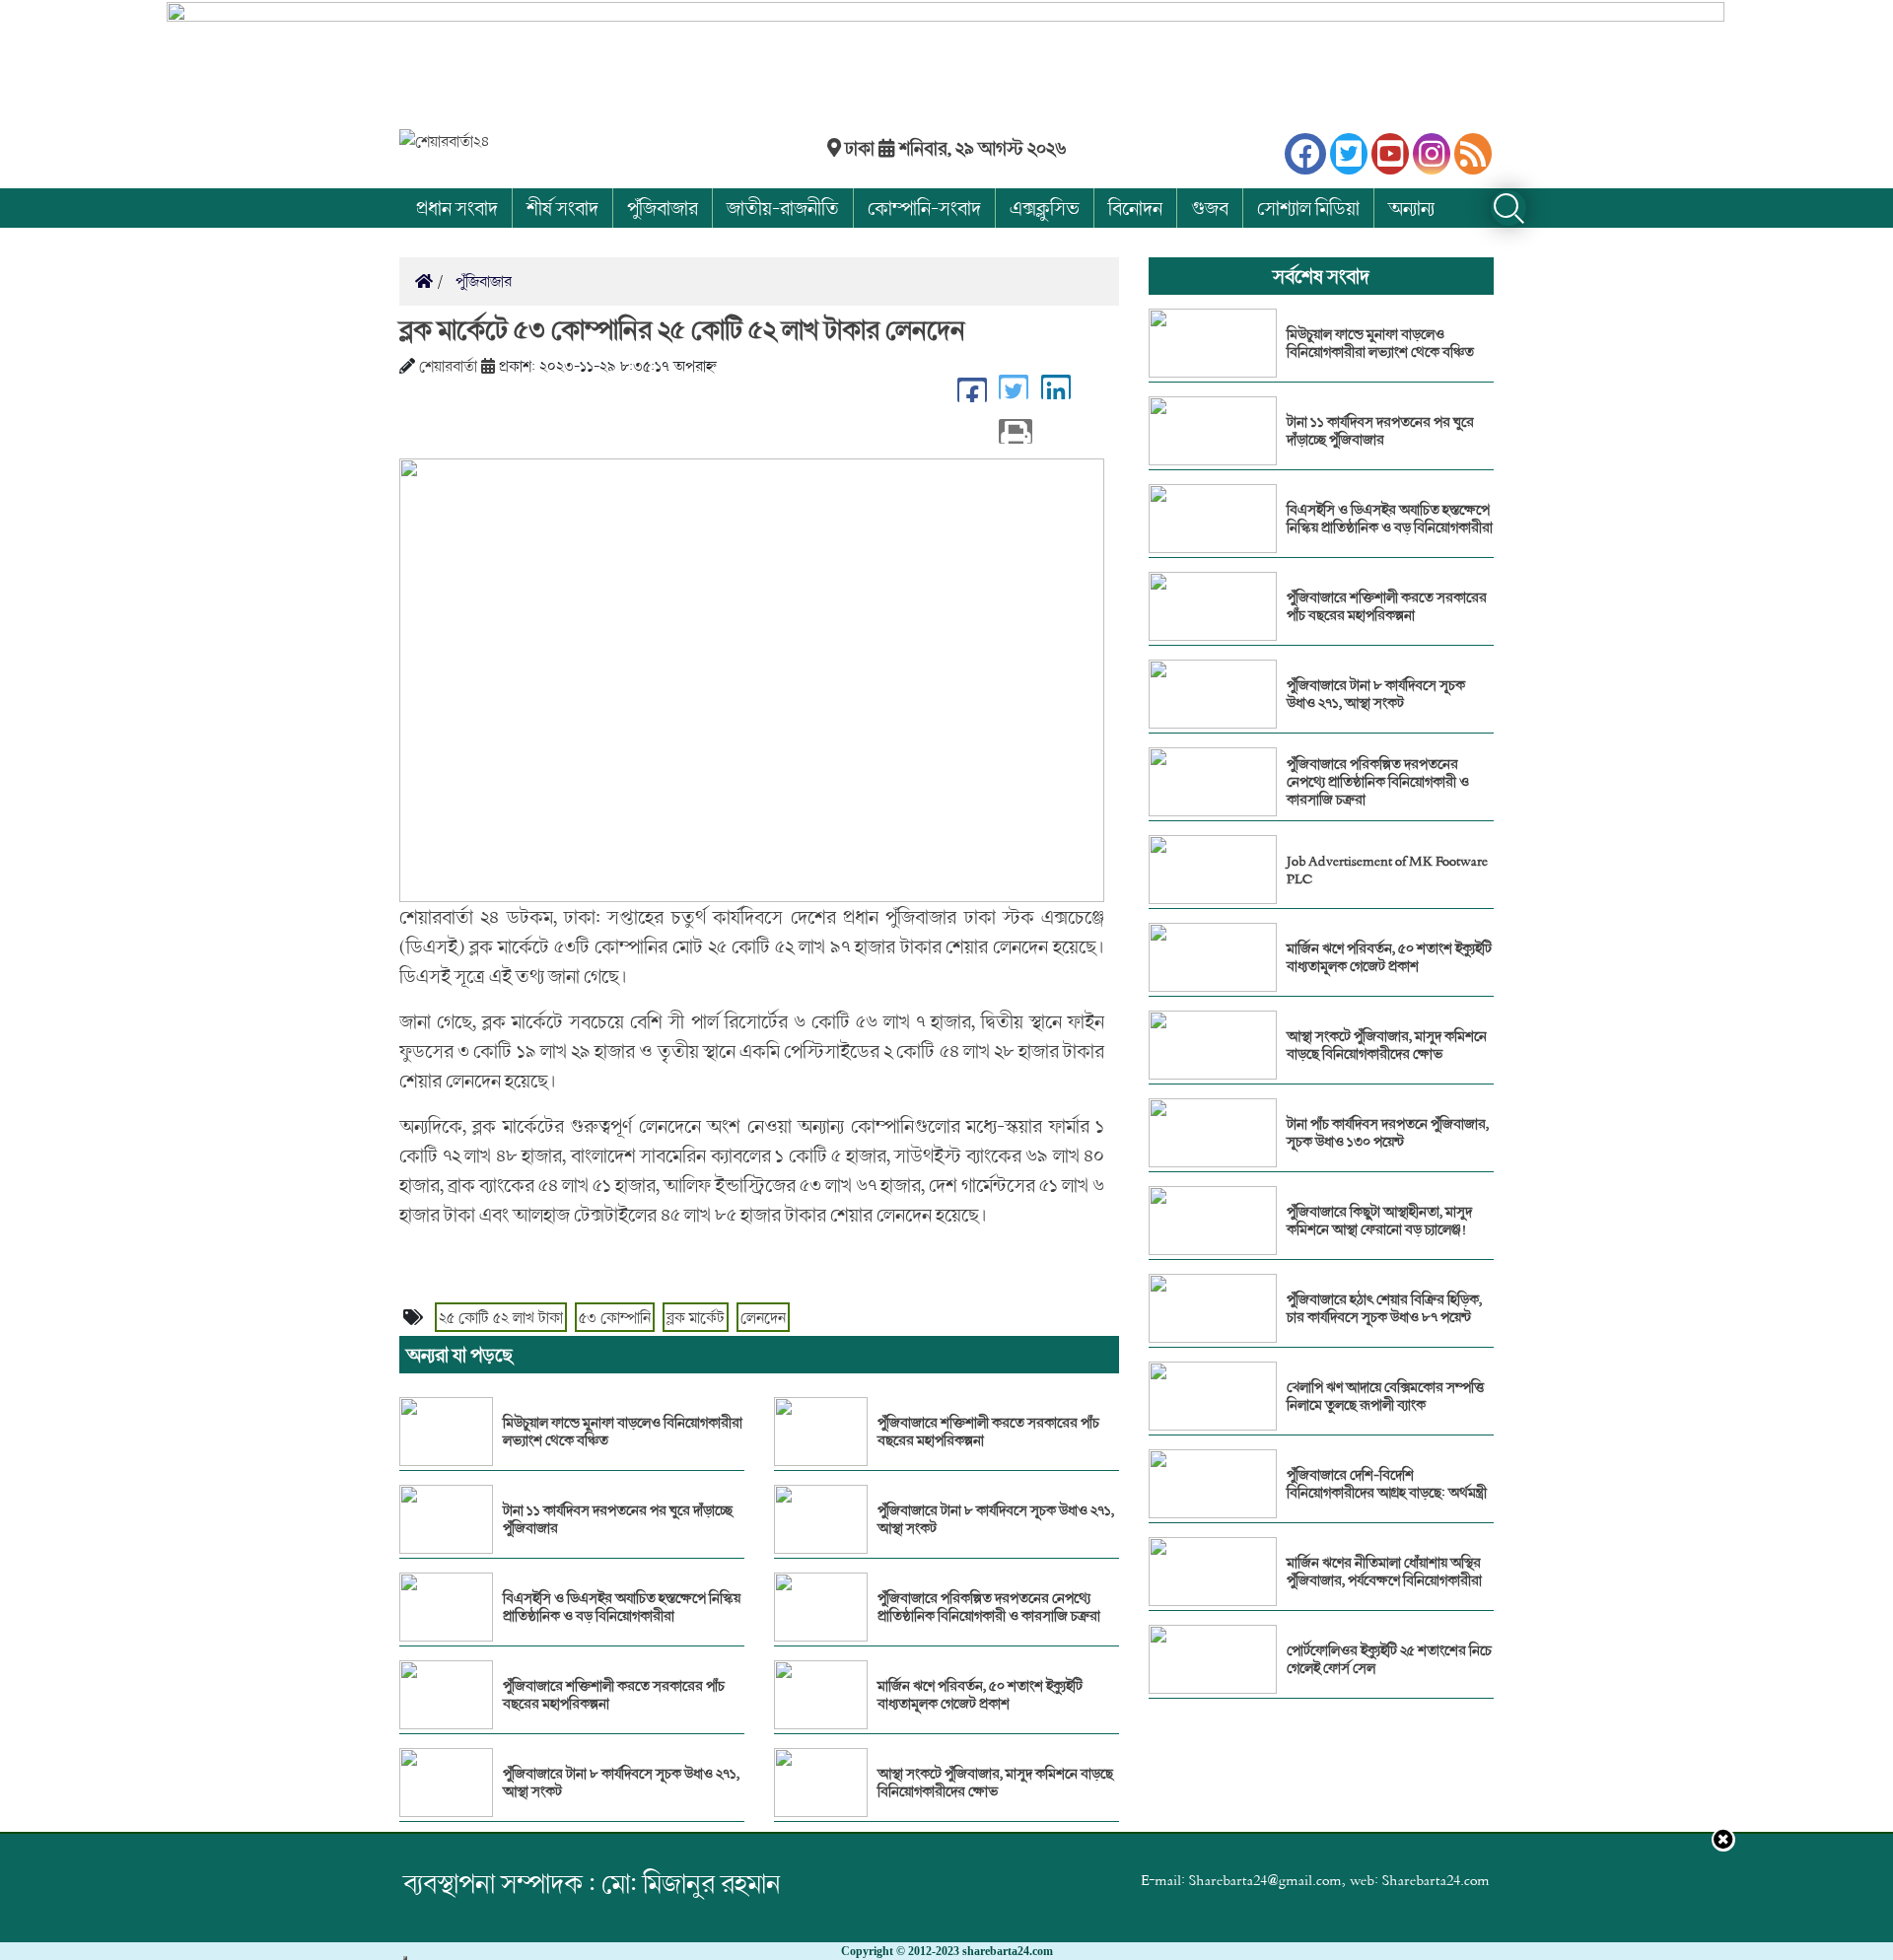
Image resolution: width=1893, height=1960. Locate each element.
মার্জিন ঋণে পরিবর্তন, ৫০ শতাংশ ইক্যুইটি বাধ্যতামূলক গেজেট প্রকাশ (980, 1695)
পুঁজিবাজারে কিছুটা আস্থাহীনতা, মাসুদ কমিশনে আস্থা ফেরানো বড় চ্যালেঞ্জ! (1379, 1221)
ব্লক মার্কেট (696, 1317)
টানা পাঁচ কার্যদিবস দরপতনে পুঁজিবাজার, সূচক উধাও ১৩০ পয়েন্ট (1388, 1133)
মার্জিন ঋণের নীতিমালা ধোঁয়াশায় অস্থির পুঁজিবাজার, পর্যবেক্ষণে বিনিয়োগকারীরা (1384, 1572)
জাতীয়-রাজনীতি (783, 208)
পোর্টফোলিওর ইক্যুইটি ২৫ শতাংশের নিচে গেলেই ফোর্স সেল (1389, 1659)
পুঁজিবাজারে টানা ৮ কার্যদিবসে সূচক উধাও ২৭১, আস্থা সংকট (621, 1783)
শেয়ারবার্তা (448, 366)
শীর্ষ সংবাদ (562, 208)
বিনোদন (1135, 208)
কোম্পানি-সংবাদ (924, 208)
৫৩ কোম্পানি (615, 1317)
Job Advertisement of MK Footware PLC (1387, 870)
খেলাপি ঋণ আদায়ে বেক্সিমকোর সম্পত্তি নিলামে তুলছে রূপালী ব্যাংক (1385, 1396)
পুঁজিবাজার (663, 208)
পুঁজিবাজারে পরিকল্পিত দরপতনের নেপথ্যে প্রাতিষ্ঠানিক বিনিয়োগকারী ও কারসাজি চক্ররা (989, 1607)
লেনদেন (763, 1317)
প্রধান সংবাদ (457, 208)
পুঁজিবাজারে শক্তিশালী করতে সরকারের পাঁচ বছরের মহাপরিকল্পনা (614, 1695)
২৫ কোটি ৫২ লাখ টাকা (501, 1317)
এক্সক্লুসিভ (1045, 208)
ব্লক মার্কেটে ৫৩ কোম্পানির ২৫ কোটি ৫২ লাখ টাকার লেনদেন (682, 329)
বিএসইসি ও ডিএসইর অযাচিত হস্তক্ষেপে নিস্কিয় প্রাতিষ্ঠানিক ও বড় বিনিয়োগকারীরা (622, 1607)
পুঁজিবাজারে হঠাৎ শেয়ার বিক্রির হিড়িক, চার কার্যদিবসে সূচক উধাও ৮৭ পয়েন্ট (1384, 1308)
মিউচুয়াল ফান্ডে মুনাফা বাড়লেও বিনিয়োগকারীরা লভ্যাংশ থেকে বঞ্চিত (623, 1432)
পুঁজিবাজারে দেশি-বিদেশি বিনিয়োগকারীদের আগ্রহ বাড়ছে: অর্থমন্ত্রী (1387, 1484)
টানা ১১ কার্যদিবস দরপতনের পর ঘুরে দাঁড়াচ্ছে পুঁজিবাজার (618, 1519)
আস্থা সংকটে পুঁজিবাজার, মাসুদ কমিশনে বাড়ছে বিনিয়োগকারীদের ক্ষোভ (995, 1783)
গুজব (1210, 208)
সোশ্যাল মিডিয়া (1308, 208)
